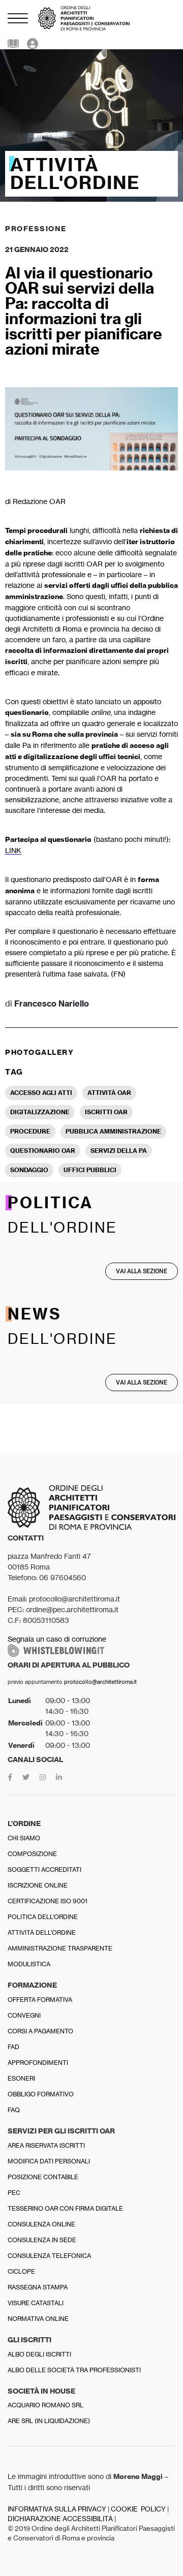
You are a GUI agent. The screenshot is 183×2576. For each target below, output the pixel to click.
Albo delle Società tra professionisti (74, 2370)
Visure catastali (36, 2303)
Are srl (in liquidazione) (49, 2421)
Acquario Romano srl (45, 2405)
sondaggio (29, 1170)
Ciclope (21, 2271)
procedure (30, 1131)
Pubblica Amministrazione (113, 1131)
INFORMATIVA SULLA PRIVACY (57, 2509)
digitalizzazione (40, 1112)
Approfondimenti (38, 2063)
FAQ (14, 2110)
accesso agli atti (41, 1093)
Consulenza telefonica (49, 2256)
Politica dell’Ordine (43, 1917)
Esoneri (21, 2078)
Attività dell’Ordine (42, 1933)
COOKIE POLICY (138, 2509)
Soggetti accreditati (44, 1870)
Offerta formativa (40, 2000)
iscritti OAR (106, 1112)
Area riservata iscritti (46, 2145)
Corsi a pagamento (40, 2031)
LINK (13, 850)
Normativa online (38, 2319)
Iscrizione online (38, 1885)
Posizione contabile (43, 2177)
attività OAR (109, 1093)
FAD (13, 2047)
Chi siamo (24, 1838)
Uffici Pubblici (90, 1170)
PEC (14, 2193)
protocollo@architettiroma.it (100, 1682)
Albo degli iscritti (39, 2354)
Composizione (32, 1854)
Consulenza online (41, 2224)
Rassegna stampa (38, 2287)
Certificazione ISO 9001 (48, 1901)
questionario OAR (43, 1151)
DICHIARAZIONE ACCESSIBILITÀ (60, 2519)
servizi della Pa (119, 1151)
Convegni (24, 2015)
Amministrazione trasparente (60, 1948)
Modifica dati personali (49, 2161)
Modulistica (29, 1964)
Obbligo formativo (41, 2094)
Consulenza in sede (42, 2240)
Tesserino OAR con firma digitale (65, 2208)
